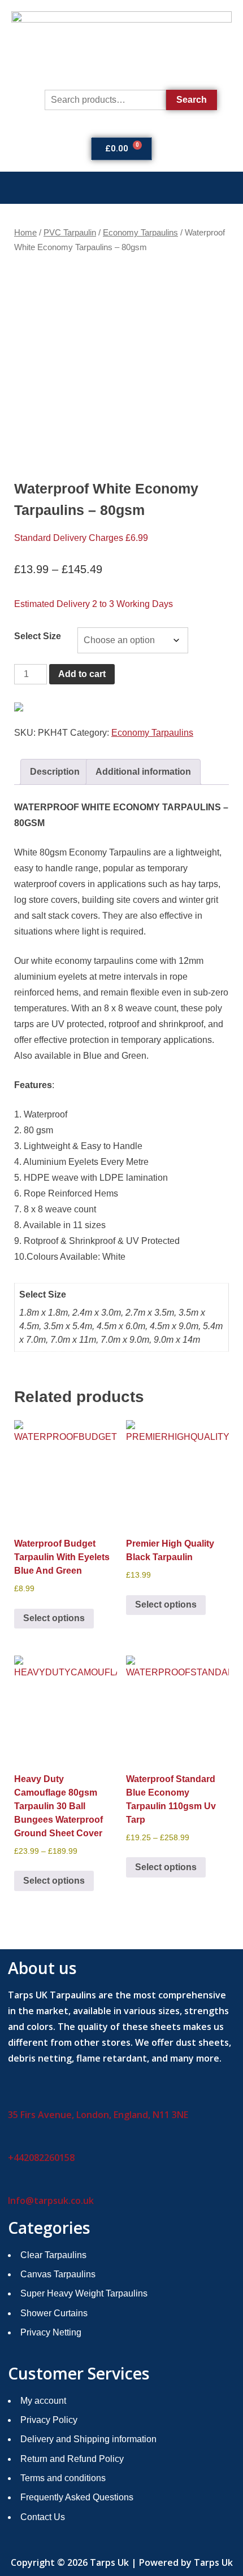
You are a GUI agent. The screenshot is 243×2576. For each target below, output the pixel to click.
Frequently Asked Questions (77, 2497)
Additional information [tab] (143, 772)
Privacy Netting (51, 2332)
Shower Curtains (54, 2313)
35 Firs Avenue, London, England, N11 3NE (98, 2115)
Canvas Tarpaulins (58, 2274)
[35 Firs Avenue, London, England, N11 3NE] (12, 2097)
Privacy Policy (49, 2420)
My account (43, 2401)
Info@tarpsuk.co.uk (51, 2200)
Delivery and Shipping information (88, 2439)
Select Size (38, 636)
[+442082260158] (12, 2140)
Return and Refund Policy (72, 2459)
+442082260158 (41, 2158)
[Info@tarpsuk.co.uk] (12, 2183)
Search (192, 100)
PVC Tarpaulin (70, 233)
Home (25, 233)
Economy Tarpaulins (140, 233)
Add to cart (82, 674)
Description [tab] (55, 772)
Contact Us (43, 2517)
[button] (121, 188)
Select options (54, 1618)
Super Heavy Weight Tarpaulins (84, 2293)
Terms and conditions (63, 2478)
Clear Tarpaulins (53, 2255)
